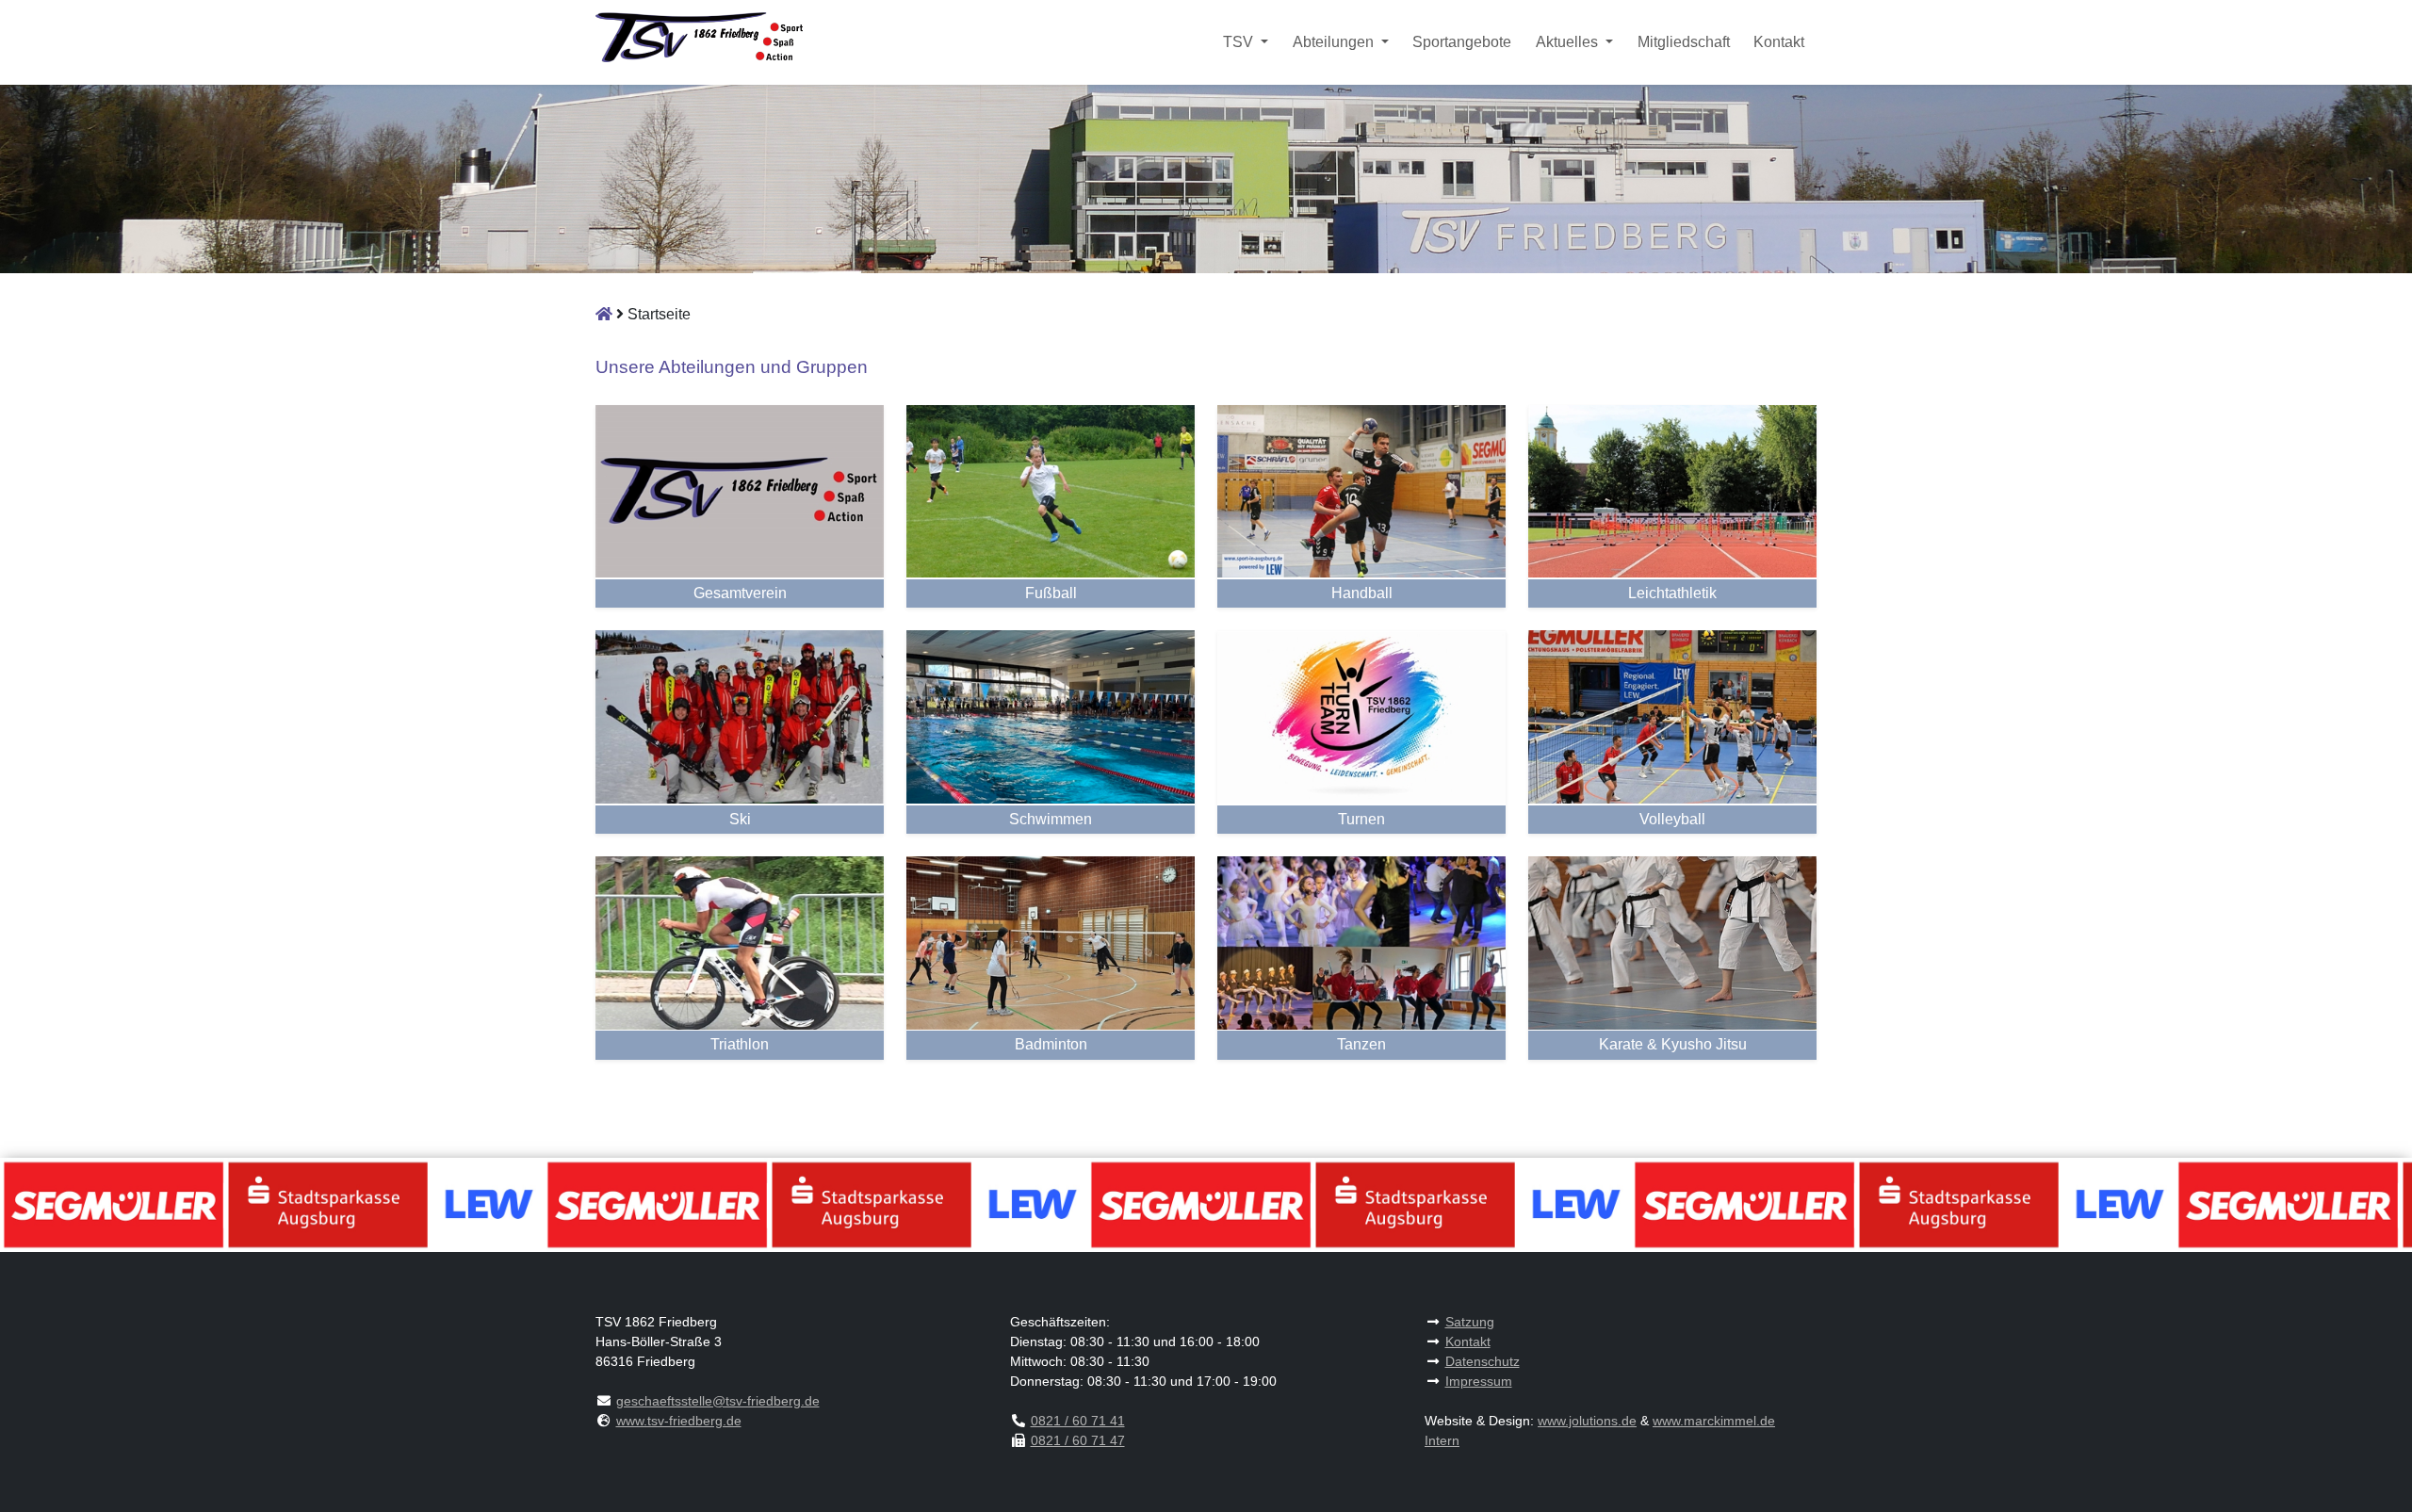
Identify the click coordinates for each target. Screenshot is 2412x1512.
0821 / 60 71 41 (1078, 1421)
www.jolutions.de (1587, 1421)
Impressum (1479, 1381)
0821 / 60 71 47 (1078, 1440)
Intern (1442, 1440)
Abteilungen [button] (1335, 42)
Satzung (1470, 1322)
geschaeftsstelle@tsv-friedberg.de (718, 1401)
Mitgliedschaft (1684, 42)
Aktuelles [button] (1569, 42)
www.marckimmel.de (1714, 1421)
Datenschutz (1483, 1361)
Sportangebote (1462, 42)
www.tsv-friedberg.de (679, 1421)
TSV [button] (1240, 42)
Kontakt (1779, 42)
